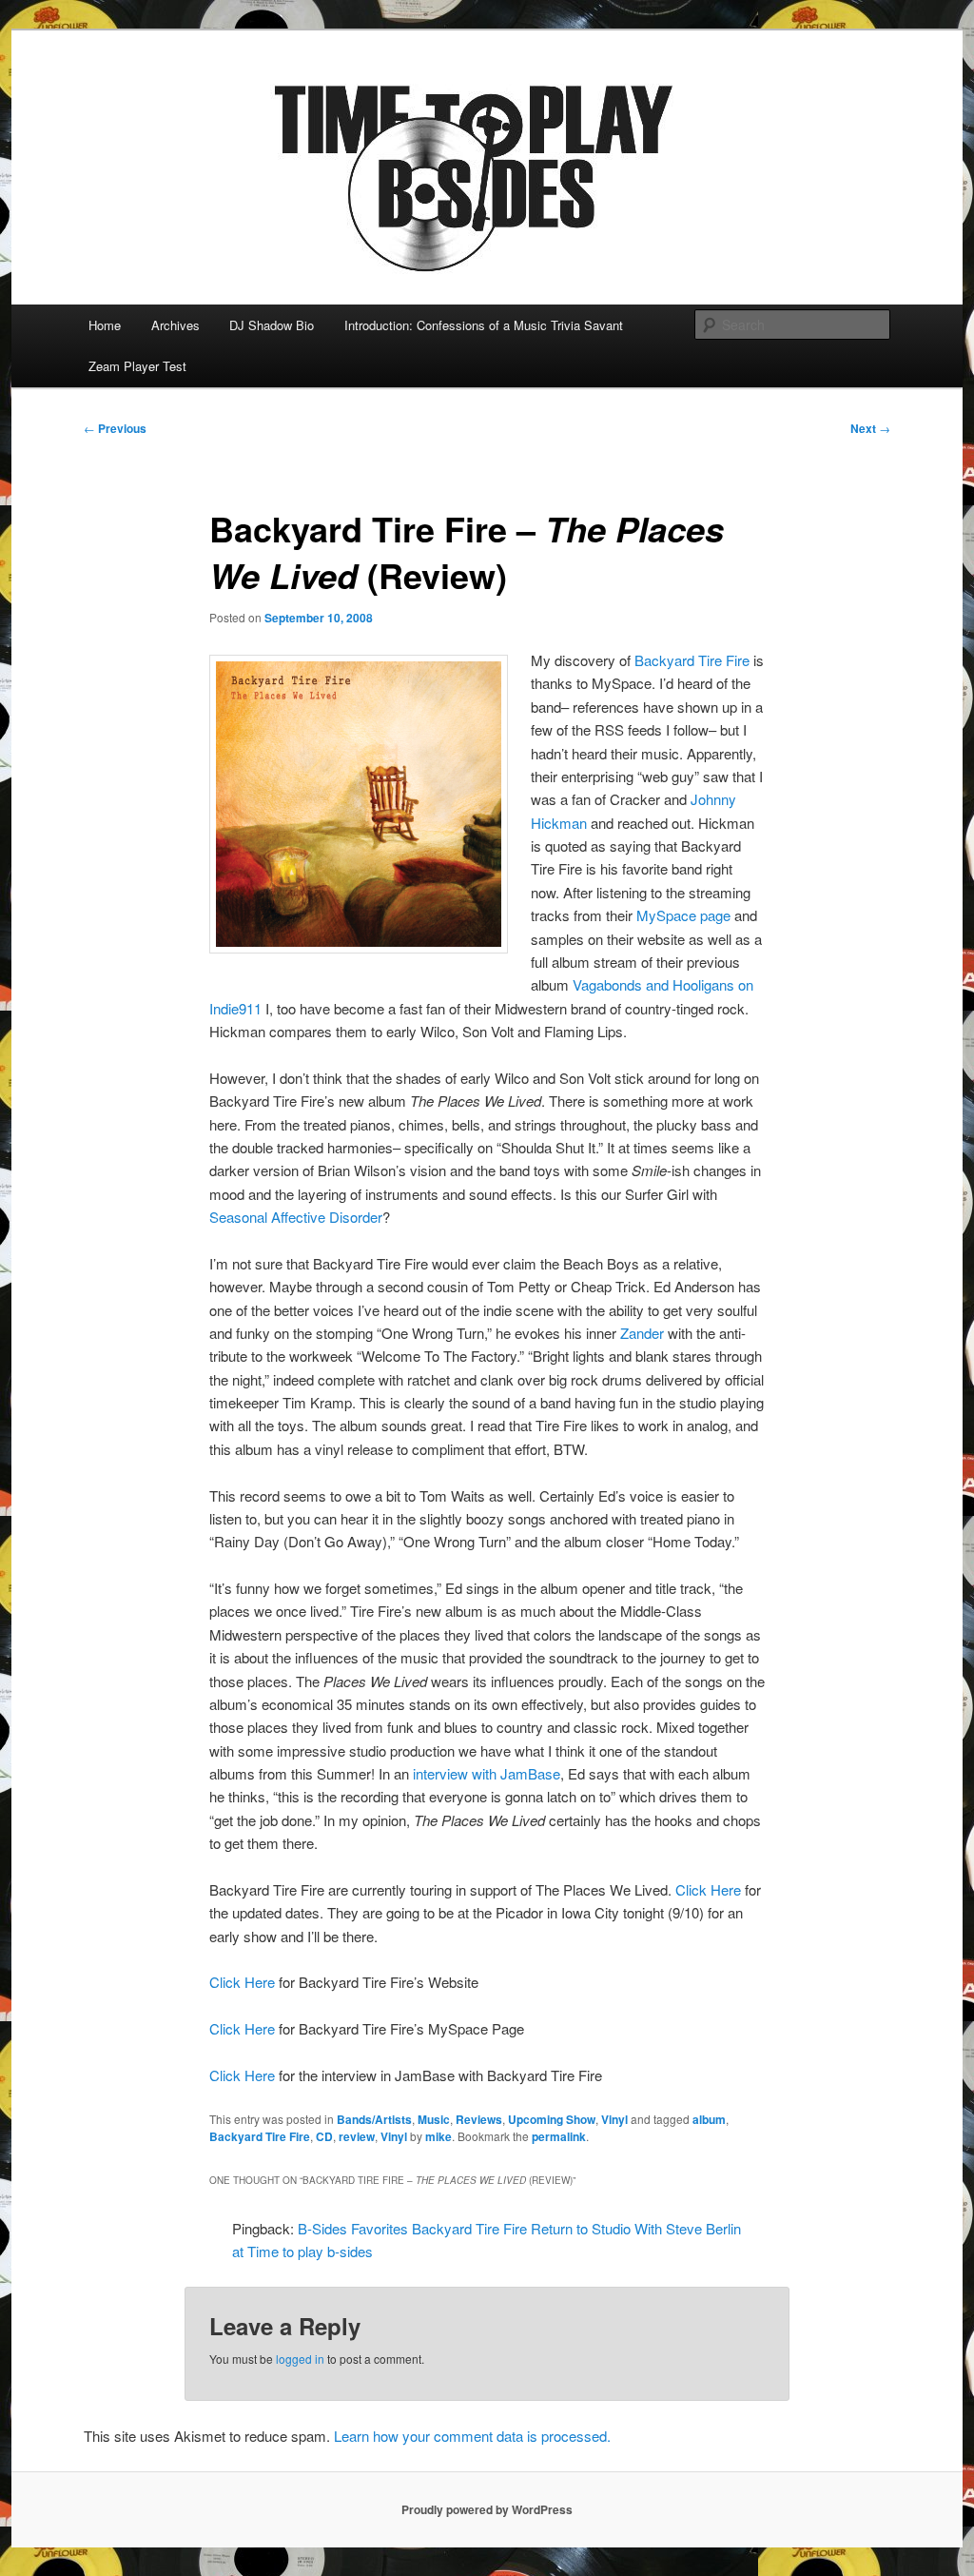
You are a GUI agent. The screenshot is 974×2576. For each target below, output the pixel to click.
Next (870, 428)
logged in (300, 2359)
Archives (175, 325)
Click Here (708, 1889)
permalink (559, 2136)
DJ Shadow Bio (272, 325)
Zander (642, 1333)
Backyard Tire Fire (692, 660)
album (709, 2119)
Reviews (479, 2119)
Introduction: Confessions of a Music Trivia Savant (484, 325)
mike (438, 2136)
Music (434, 2119)
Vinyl (614, 2119)
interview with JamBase (487, 1773)
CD (324, 2136)
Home (105, 325)
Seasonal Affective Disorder (296, 1217)
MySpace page (683, 915)
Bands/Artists (374, 2119)
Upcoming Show (552, 2119)
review (357, 2136)
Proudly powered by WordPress (487, 2509)
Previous (115, 428)
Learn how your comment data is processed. (472, 2436)
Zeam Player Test (137, 366)
